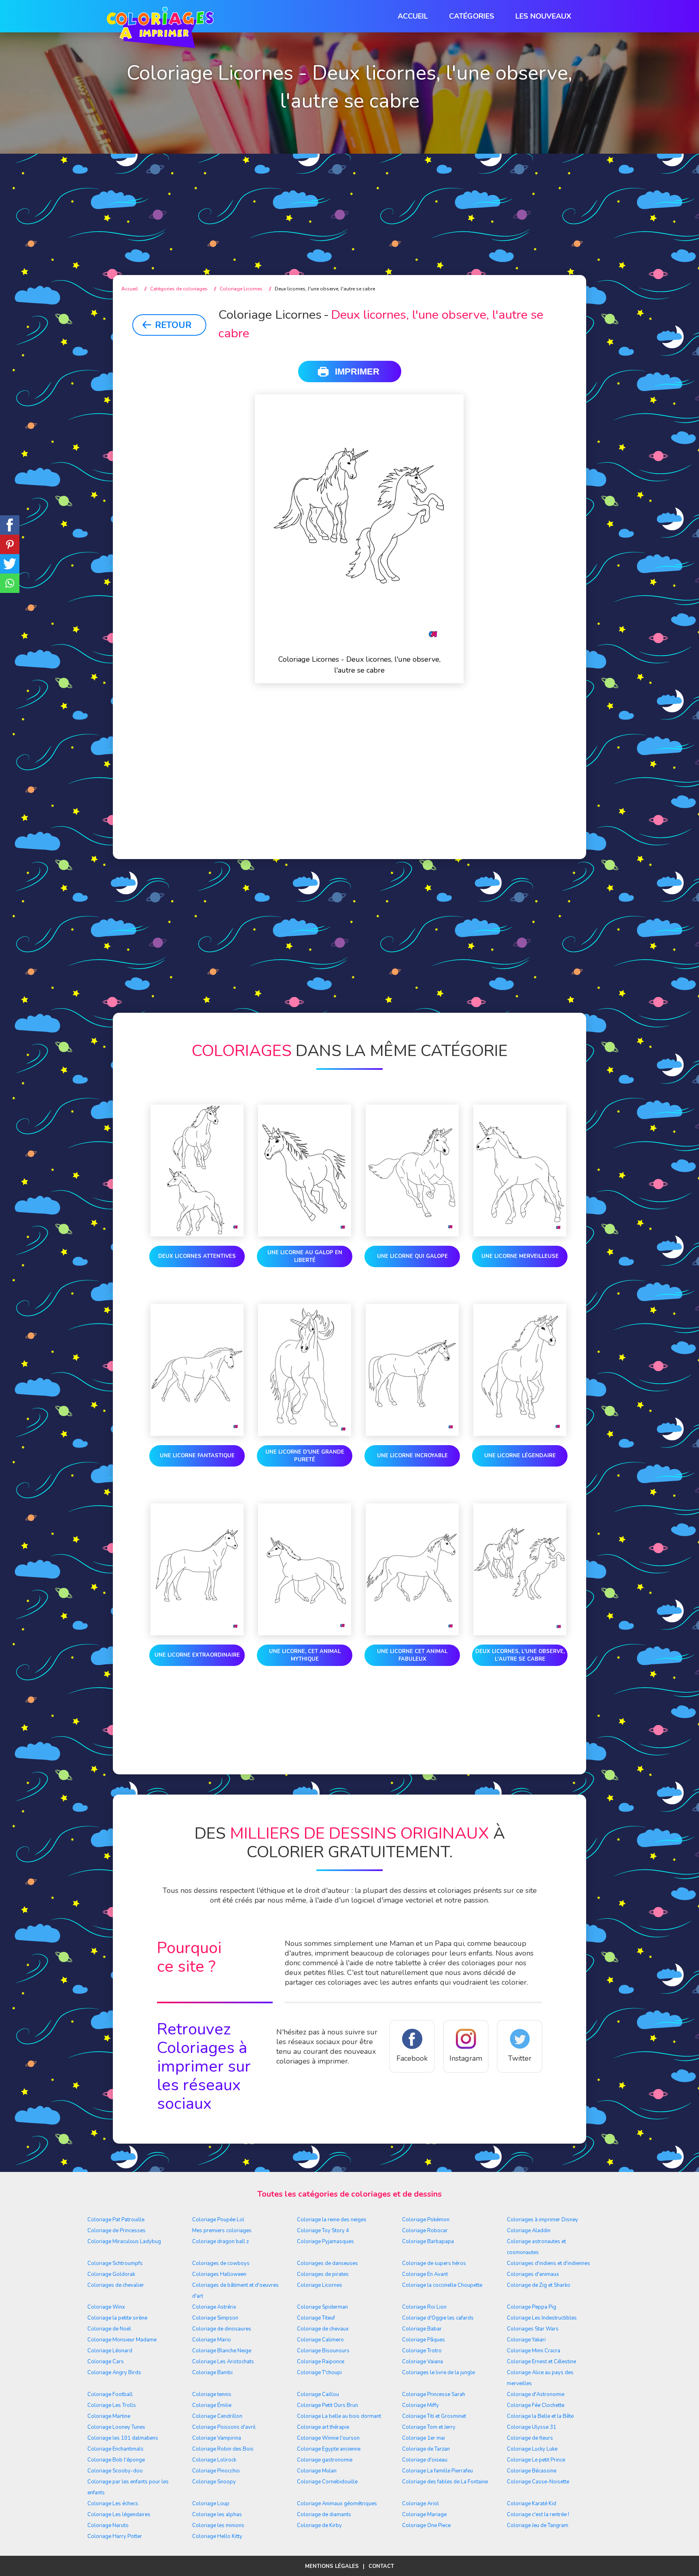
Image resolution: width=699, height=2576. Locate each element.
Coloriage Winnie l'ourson (328, 2438)
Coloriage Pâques (424, 2340)
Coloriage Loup (211, 2504)
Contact (381, 2566)
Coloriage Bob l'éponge (116, 2460)
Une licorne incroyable (412, 1456)
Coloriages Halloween (219, 2274)
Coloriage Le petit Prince (536, 2460)
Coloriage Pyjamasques (325, 2242)
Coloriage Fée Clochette (536, 2405)
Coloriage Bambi (212, 2373)
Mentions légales (332, 2566)
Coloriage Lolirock (214, 2460)
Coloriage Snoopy (214, 2482)
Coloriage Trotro (422, 2351)
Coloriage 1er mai (424, 2438)
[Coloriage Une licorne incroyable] (412, 1372)
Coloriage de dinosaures (222, 2329)
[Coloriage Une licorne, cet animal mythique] (305, 1571)
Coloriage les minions (218, 2525)
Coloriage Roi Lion (424, 2307)
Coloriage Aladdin (529, 2231)
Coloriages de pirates (323, 2274)
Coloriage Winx (106, 2307)
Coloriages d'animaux (533, 2274)
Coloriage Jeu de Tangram (538, 2525)
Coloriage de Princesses (116, 2231)
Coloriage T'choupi (319, 2373)
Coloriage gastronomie (325, 2460)
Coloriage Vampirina (217, 2438)
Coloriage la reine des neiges (332, 2220)
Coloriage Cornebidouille (327, 2482)
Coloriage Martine (109, 2416)
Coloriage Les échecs (113, 2504)
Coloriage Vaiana (423, 2362)
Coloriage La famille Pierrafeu (437, 2471)
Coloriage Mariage (424, 2515)
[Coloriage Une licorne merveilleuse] (520, 1172)
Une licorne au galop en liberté (305, 1256)
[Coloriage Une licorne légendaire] (520, 1372)
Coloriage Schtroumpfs (115, 2263)
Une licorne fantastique (197, 1456)
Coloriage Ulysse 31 (532, 2427)
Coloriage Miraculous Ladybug (124, 2242)
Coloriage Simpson (215, 2318)
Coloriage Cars (106, 2362)
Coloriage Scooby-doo (115, 2471)
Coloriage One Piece (426, 2525)
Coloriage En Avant (425, 2274)
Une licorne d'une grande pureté (305, 1456)
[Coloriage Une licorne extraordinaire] (197, 1571)
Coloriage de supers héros (434, 2263)
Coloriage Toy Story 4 (323, 2231)
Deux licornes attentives (197, 1256)
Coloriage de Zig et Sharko (539, 2285)
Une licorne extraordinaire (197, 1655)
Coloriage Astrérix (214, 2307)
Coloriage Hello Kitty (217, 2536)
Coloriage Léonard (110, 2351)
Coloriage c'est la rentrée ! (538, 2515)
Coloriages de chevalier (116, 2285)
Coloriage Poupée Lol (218, 2220)
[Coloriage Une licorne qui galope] (412, 1172)
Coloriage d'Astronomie (536, 2394)
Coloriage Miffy (420, 2405)
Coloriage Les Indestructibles (542, 2318)
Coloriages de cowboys (221, 2263)
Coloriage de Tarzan (426, 2449)
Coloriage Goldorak (111, 2274)
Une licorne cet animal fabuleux (412, 1655)
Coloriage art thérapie (323, 2427)
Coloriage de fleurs (530, 2438)
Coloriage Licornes (320, 2285)
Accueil (413, 16)
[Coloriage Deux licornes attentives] (197, 1172)
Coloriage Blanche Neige (222, 2351)
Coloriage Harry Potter (115, 2536)
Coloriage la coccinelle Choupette (442, 2285)
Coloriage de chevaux (323, 2329)
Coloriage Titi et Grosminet (434, 2416)
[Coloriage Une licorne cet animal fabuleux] (412, 1571)
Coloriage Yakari (526, 2340)
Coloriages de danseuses (327, 2263)
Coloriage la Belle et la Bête (540, 2416)
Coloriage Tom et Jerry (429, 2427)
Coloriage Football (110, 2394)
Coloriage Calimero (320, 2340)
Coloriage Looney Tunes (116, 2427)
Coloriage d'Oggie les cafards (438, 2318)
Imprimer (357, 371)
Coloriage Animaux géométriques (337, 2504)
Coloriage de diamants (324, 2515)
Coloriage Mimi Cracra (534, 2351)
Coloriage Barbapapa (428, 2242)
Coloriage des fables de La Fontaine (445, 2482)
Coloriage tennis (212, 2394)
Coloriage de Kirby (319, 2525)
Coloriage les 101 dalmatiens (123, 2438)
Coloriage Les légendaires (119, 2515)
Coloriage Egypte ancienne (329, 2449)
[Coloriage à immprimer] (160, 29)
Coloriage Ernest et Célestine (541, 2362)
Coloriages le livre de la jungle (438, 2373)
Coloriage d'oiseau (425, 2460)
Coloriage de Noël (109, 2329)
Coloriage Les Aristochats (223, 2362)
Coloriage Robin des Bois (223, 2449)
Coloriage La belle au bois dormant (339, 2416)
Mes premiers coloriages (222, 2231)
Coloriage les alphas (217, 2515)
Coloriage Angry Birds (114, 2373)
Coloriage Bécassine (532, 2471)
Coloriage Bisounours (323, 2351)
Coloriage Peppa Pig (532, 2307)
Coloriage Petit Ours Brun (327, 2405)
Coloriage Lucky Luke (532, 2449)
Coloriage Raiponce (321, 2362)
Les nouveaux (543, 16)
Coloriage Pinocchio (216, 2471)
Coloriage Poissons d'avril (224, 2427)
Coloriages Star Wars (533, 2329)
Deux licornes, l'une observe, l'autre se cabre (520, 1655)
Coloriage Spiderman (322, 2307)
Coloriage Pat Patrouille (116, 2220)
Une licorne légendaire (520, 1456)
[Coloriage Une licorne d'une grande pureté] (305, 1372)
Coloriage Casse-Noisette (538, 2482)
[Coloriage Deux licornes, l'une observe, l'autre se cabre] (520, 1571)
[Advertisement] (349, 198)
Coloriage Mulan (317, 2471)
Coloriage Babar (422, 2329)
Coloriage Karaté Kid (532, 2504)
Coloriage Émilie (212, 2405)
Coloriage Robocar (425, 2231)
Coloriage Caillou (318, 2394)
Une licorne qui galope (412, 1256)
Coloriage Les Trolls (112, 2405)
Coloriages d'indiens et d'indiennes (549, 2263)
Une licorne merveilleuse (520, 1256)
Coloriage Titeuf (316, 2318)
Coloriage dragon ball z (220, 2242)
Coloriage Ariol (420, 2504)
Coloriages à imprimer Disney (542, 2220)
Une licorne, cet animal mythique (305, 1655)
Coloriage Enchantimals (115, 2449)
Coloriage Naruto (108, 2525)
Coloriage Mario (212, 2340)
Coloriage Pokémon (426, 2220)
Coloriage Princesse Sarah (434, 2394)
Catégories (472, 16)
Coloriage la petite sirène (117, 2318)
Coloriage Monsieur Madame (122, 2340)
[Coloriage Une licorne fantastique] (197, 1372)
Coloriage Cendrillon (217, 2416)
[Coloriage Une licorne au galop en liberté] (305, 1172)
